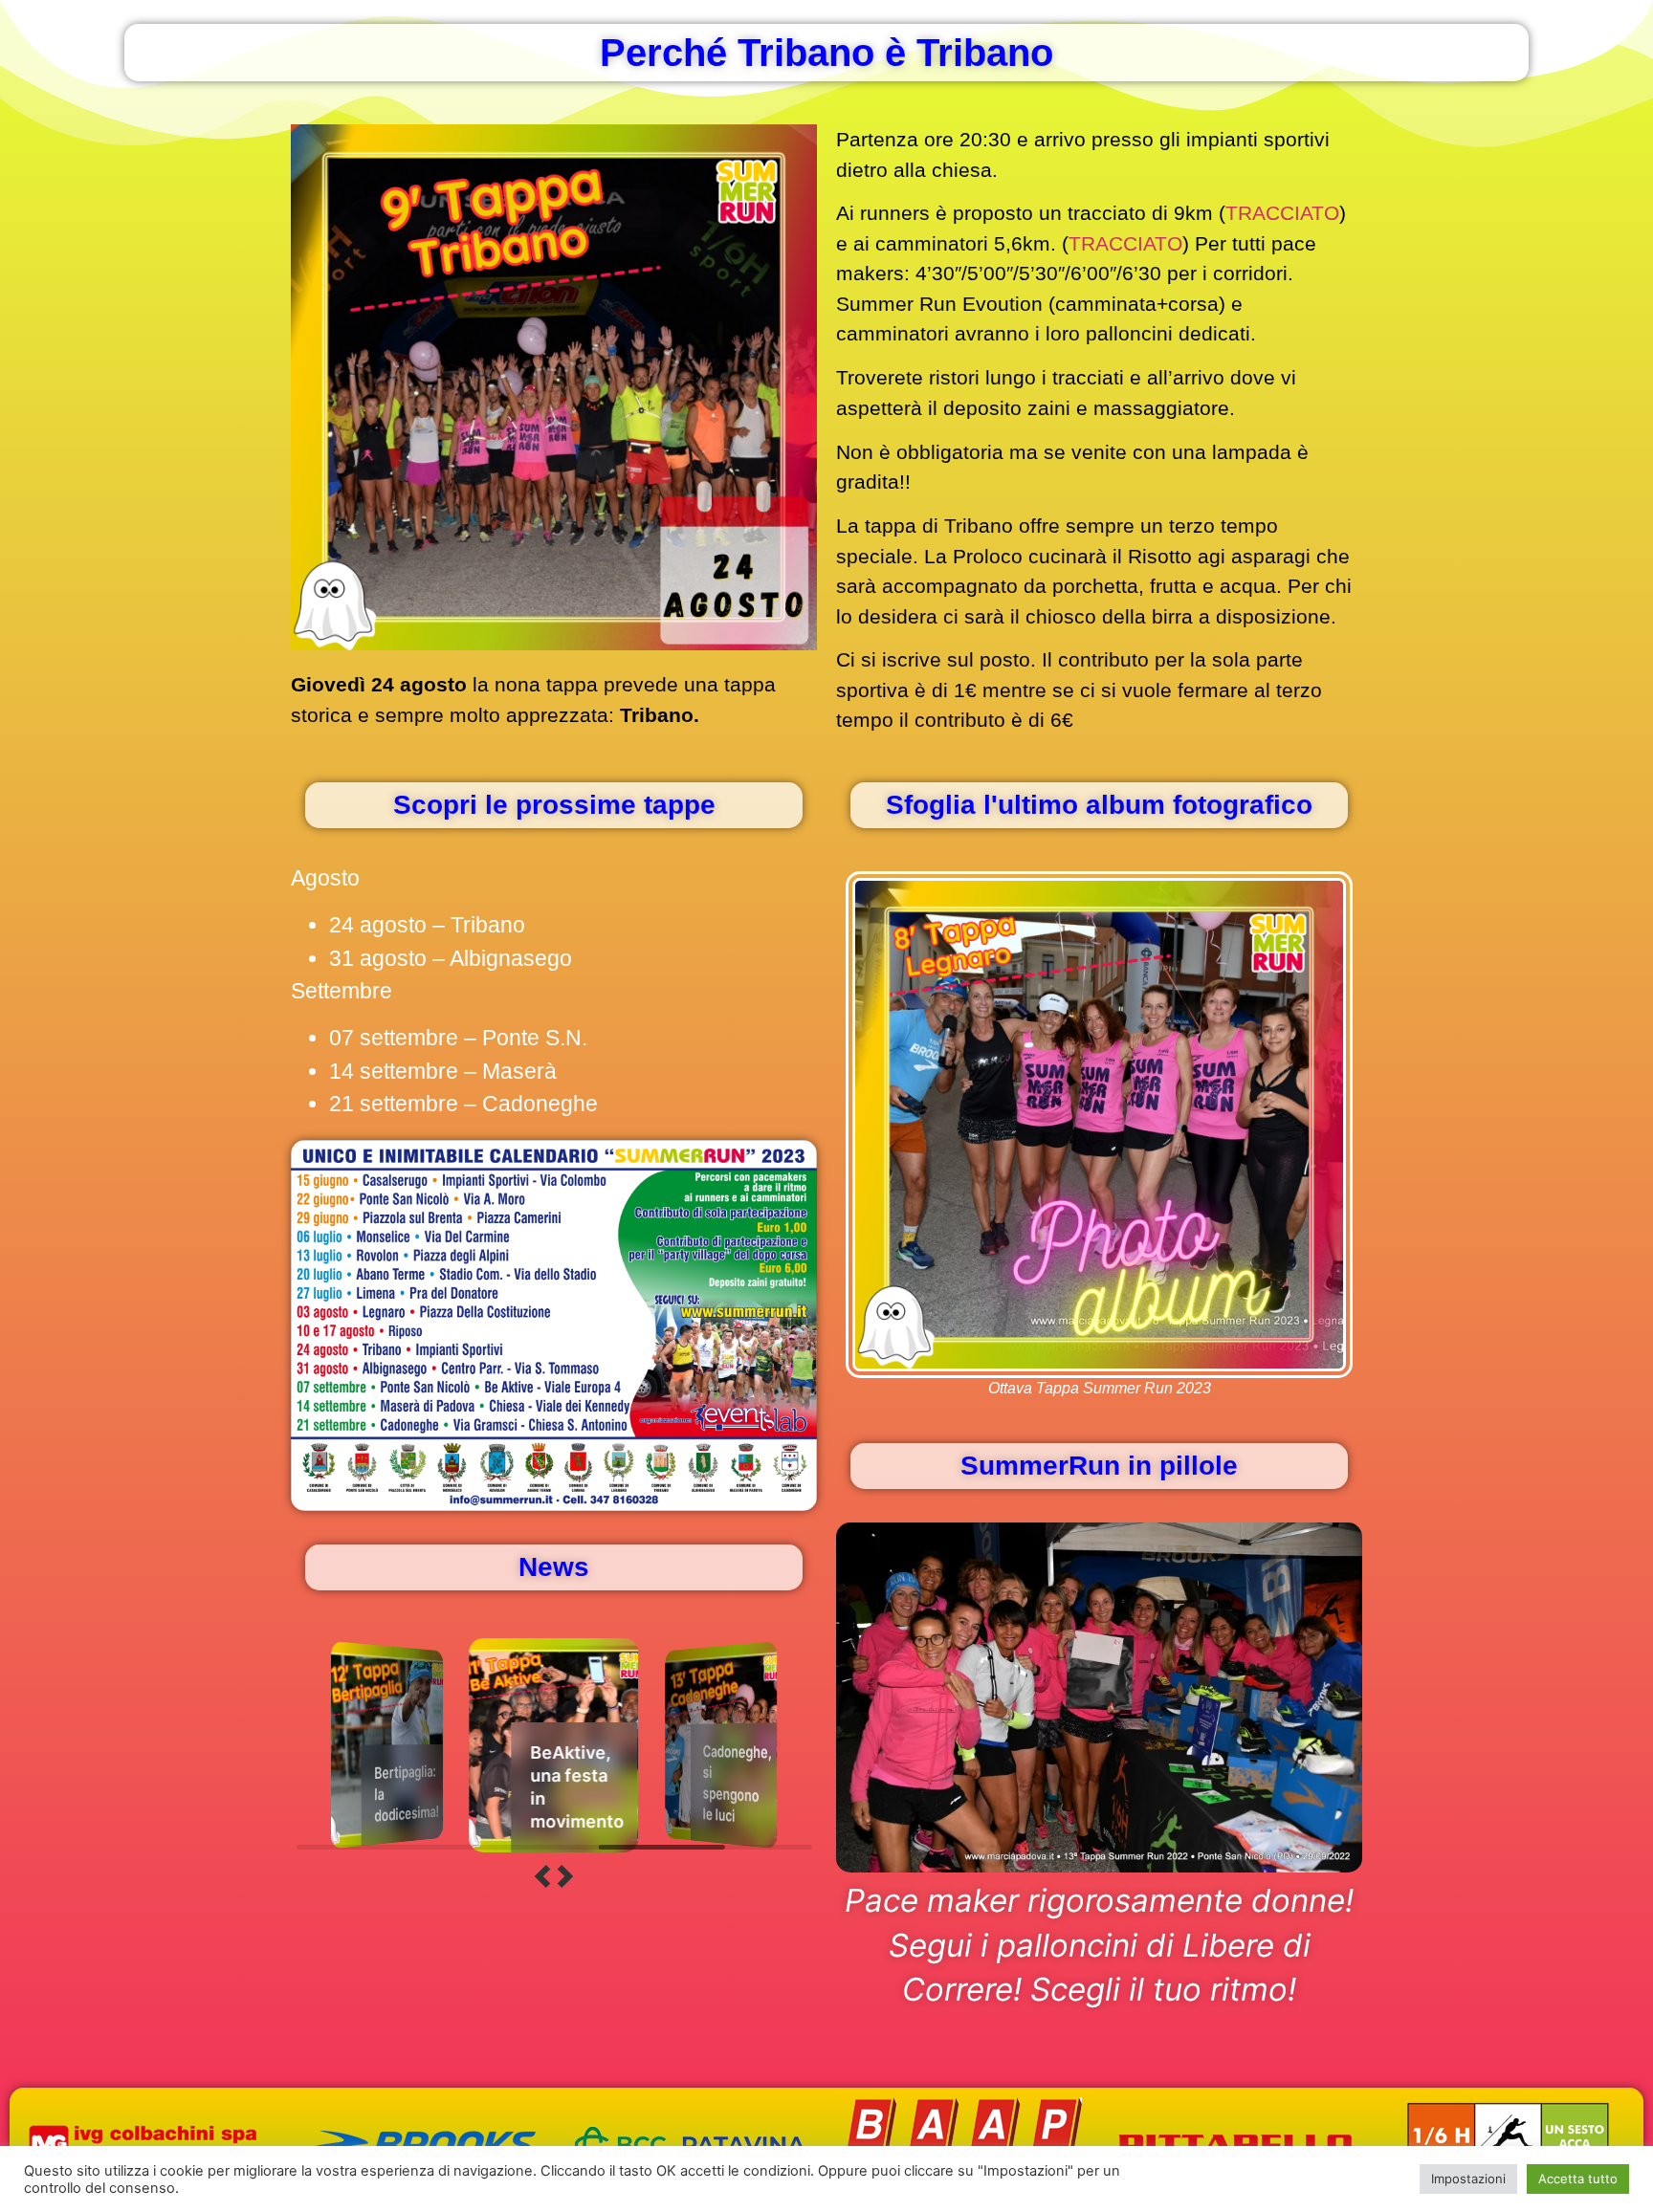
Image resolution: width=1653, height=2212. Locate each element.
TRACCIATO (1282, 213)
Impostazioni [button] (1468, 2179)
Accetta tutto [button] (1578, 2179)
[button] (542, 1878)
